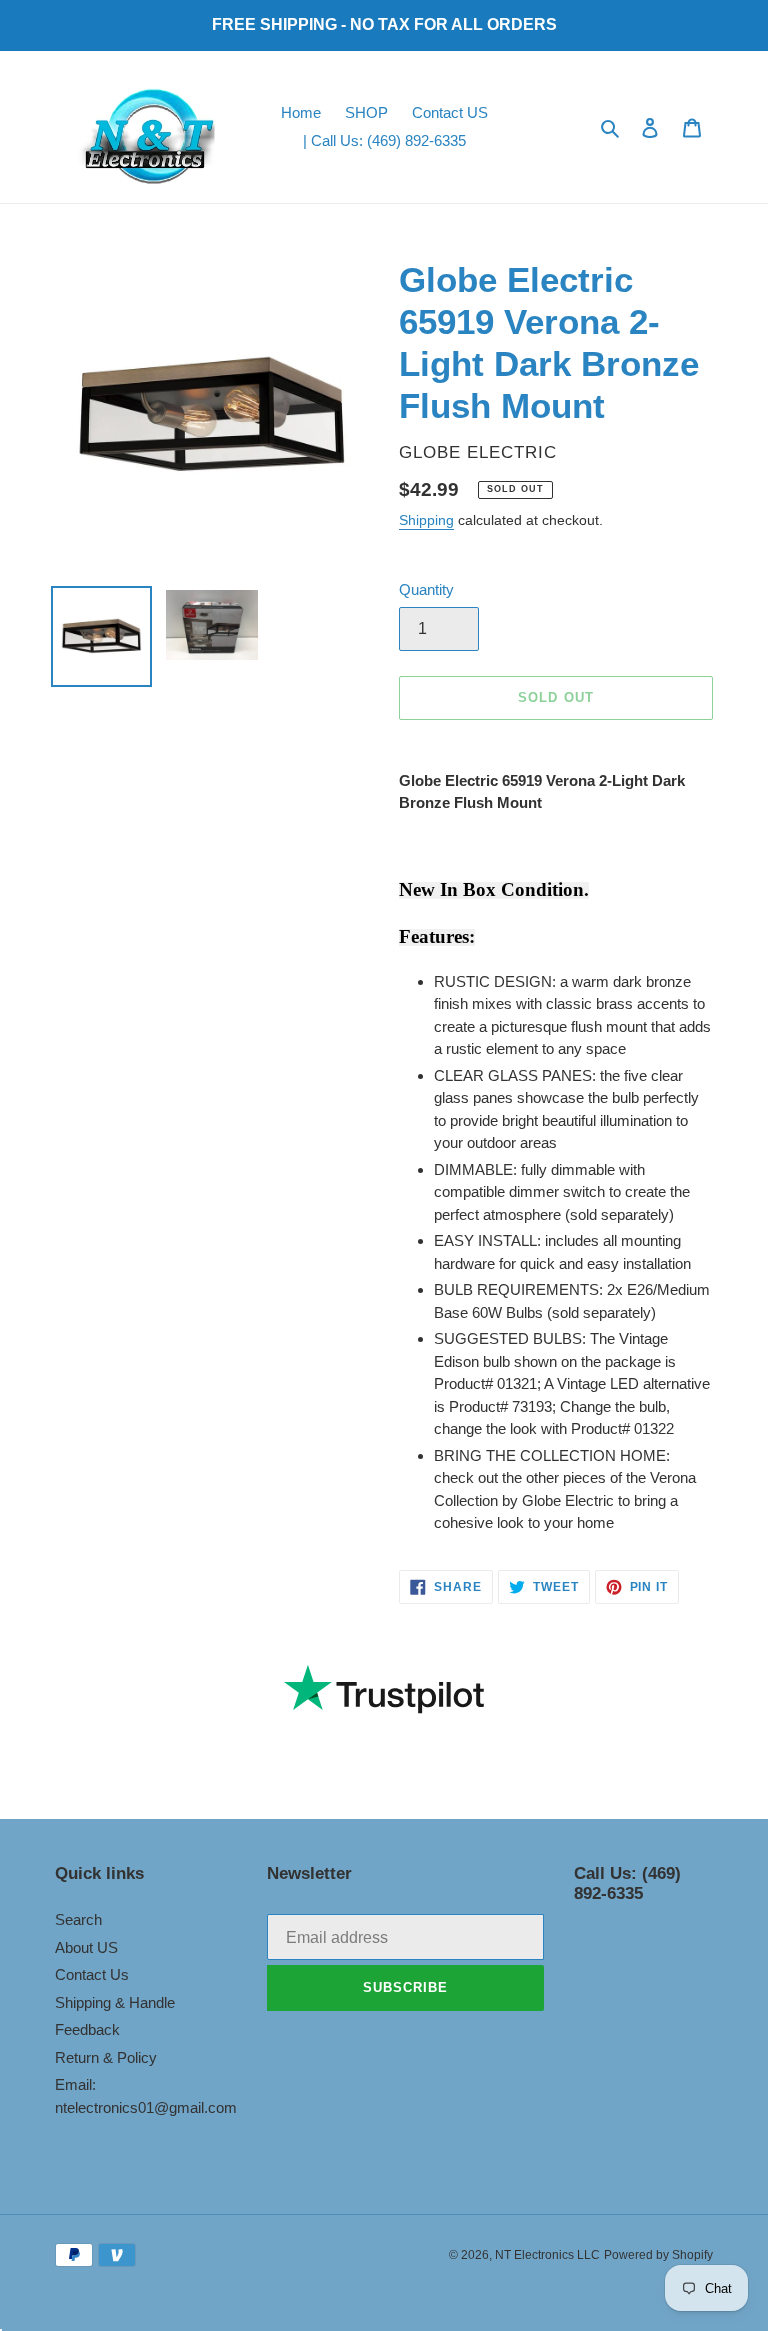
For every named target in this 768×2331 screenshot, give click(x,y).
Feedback (87, 2029)
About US (86, 1947)
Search (78, 1919)
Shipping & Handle (115, 2002)
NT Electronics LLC (547, 2255)
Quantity (426, 589)
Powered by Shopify (658, 2255)
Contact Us (92, 1974)
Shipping (426, 520)
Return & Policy (106, 2057)
